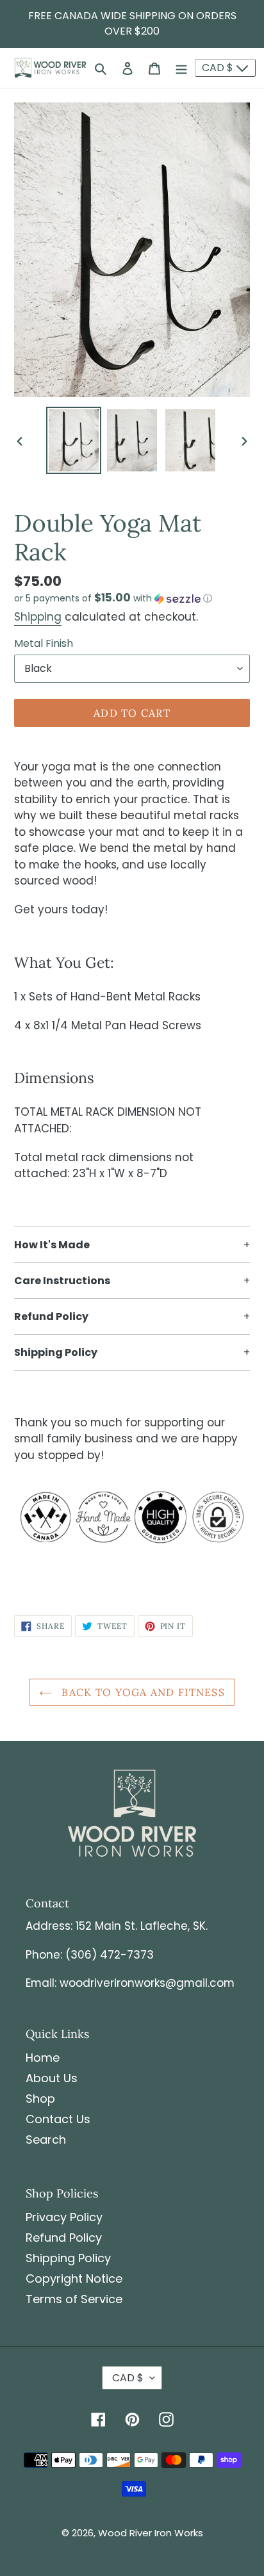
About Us (52, 2078)
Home (43, 2058)
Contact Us (58, 2119)
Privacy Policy (64, 2217)
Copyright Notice (74, 2278)
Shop (40, 2099)
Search (46, 2140)
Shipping (38, 617)
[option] (74, 441)
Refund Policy (64, 2238)
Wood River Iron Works (151, 2533)
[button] (113, 599)
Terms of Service (74, 2299)
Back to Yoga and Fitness (142, 1692)
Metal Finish (44, 643)
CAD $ (219, 68)
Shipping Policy (68, 2258)
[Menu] (181, 68)
